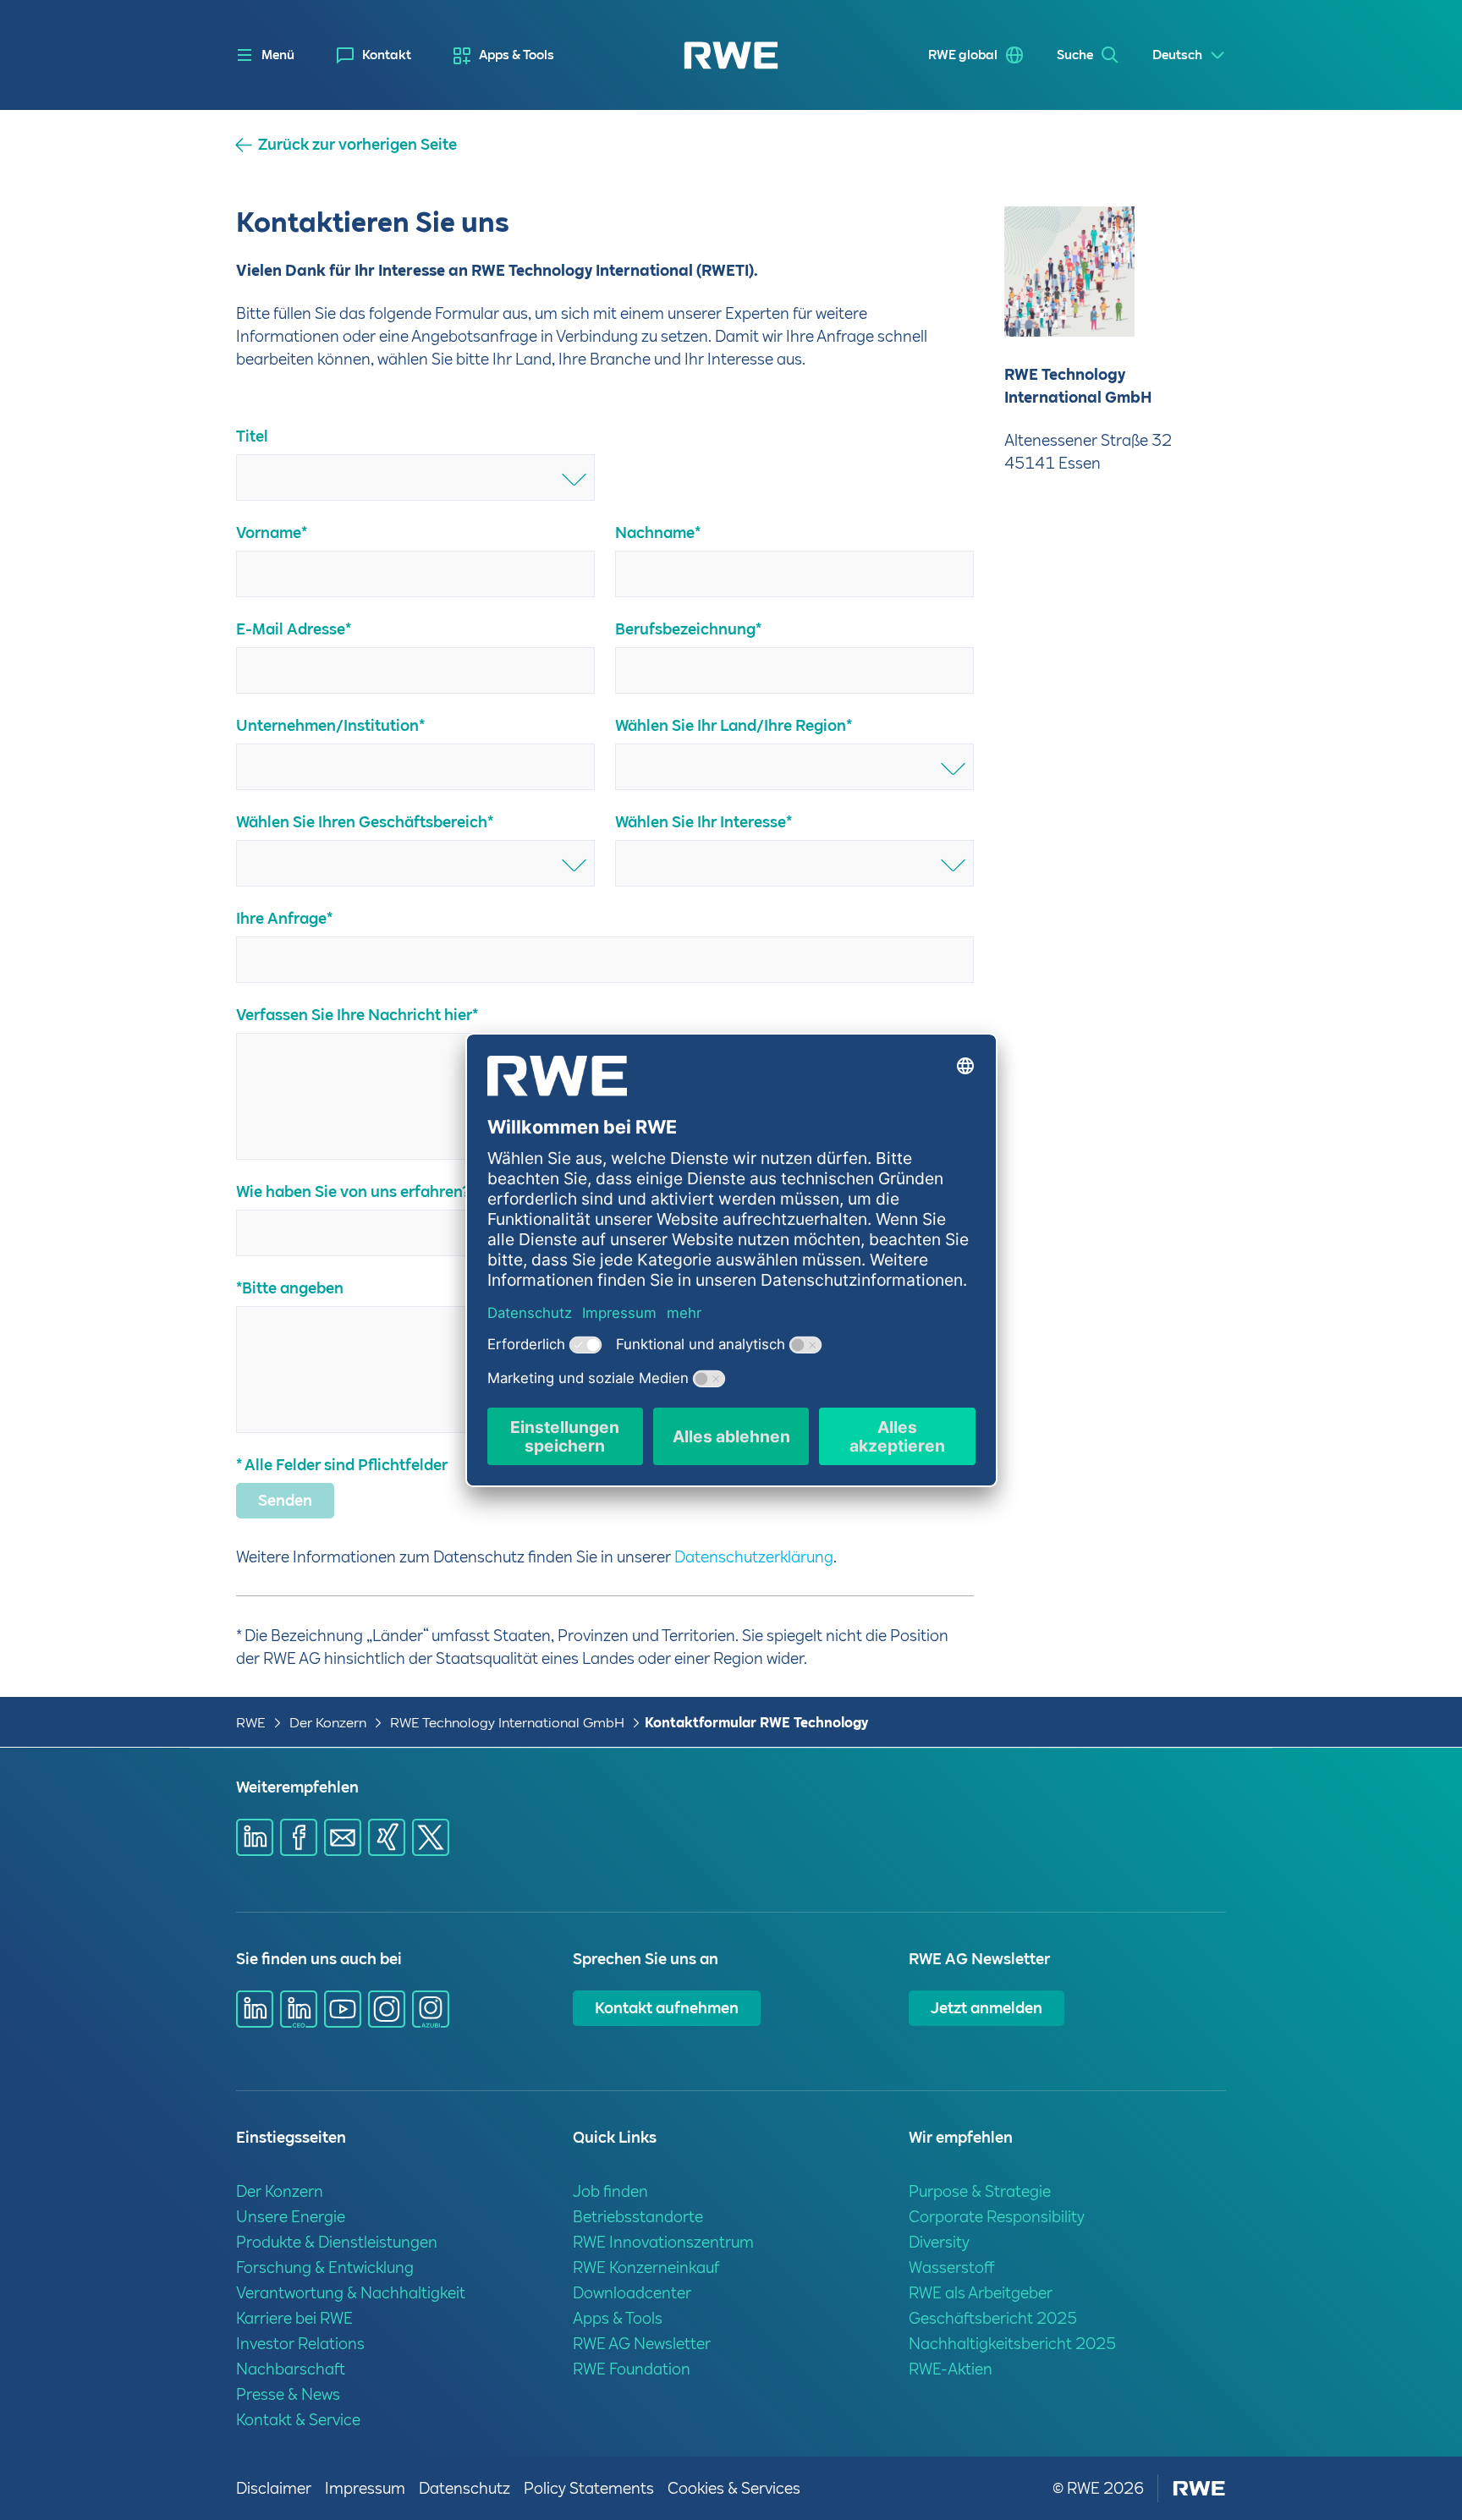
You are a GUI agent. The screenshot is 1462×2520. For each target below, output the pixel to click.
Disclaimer (274, 2488)
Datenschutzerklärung (754, 1557)
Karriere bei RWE (294, 2318)
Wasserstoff (952, 2267)
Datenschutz (464, 2488)
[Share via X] (431, 1837)
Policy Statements (589, 2488)
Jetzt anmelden (987, 2008)
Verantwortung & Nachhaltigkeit (351, 2293)
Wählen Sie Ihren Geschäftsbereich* (365, 822)
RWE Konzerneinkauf (646, 2267)
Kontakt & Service (298, 2420)
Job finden (610, 2191)
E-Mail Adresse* (294, 629)
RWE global (963, 55)
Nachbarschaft (291, 2369)
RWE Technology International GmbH (507, 1723)
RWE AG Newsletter (642, 2344)
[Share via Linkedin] (255, 1837)
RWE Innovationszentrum (663, 2242)
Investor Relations (300, 2344)
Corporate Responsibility (997, 2217)
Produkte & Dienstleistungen (337, 2242)
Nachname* (658, 533)
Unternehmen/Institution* (330, 725)
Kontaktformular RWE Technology (756, 1723)
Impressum (365, 2488)
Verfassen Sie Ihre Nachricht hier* (357, 1015)
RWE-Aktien (951, 2369)
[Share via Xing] (387, 1837)
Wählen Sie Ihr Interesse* (704, 822)
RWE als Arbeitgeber (981, 2293)
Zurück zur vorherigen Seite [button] (357, 145)
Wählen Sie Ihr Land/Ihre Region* (734, 725)
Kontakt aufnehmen (667, 2008)
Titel (252, 436)
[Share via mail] (343, 1837)
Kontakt (387, 55)
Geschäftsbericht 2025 (993, 2318)
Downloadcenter (632, 2293)
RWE (251, 1723)
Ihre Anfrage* (284, 918)
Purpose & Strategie (980, 2191)
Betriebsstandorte (638, 2217)
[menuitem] (374, 55)
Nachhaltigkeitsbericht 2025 (1012, 2344)
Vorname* (272, 533)
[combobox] (415, 478)
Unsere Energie (291, 2217)
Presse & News (288, 2394)
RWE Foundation (632, 2369)
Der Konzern (328, 1723)
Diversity (939, 2242)
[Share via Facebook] (299, 1837)
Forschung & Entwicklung (325, 2267)
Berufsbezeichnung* (688, 629)
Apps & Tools (517, 55)
